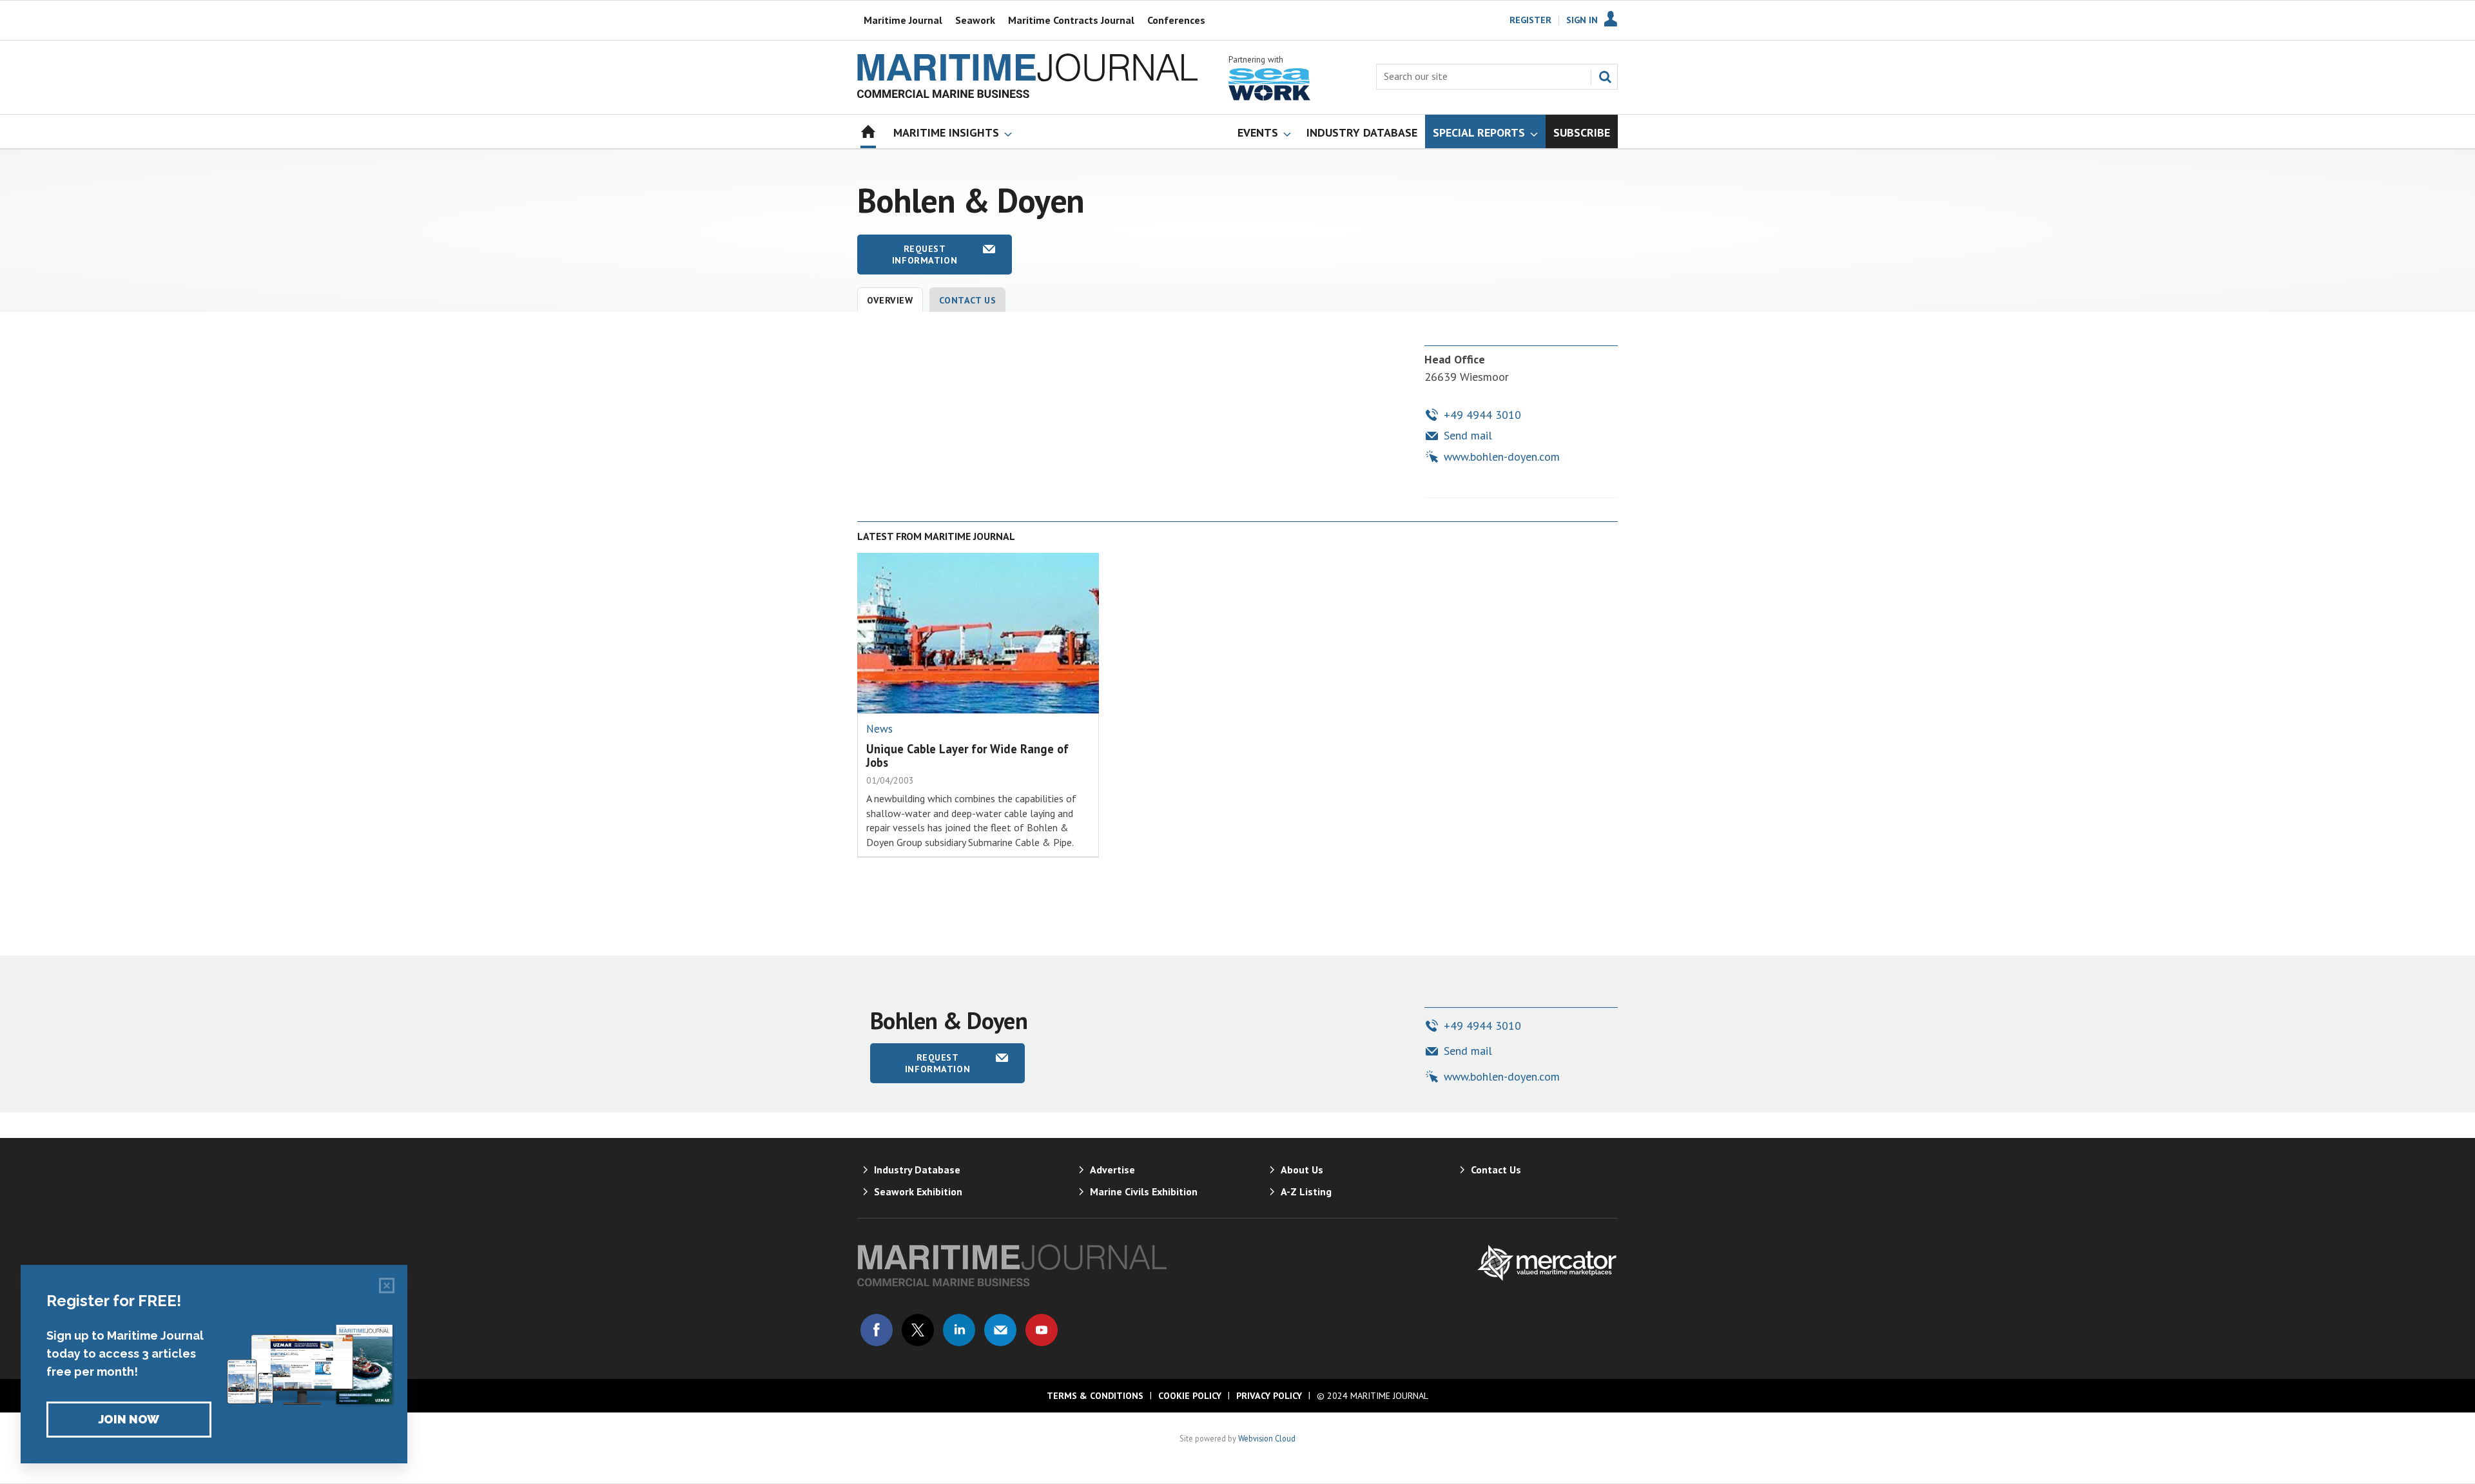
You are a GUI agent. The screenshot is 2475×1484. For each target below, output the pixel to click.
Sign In (1582, 20)
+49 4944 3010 (1482, 415)
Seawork (975, 20)
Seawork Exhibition (918, 1191)
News (879, 729)
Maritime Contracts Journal (1071, 20)
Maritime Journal (903, 20)
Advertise (1112, 1170)
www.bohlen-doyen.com (1502, 457)
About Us (1302, 1170)
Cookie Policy (1190, 1396)
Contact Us (968, 300)
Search (1605, 77)
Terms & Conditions (1095, 1396)
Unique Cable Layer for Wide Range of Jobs (967, 756)
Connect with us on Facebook (877, 1330)
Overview (890, 300)
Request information (925, 255)
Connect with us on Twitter (918, 1330)
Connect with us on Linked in (959, 1330)
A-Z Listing (1306, 1191)
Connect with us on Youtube (1042, 1330)
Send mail (1468, 435)
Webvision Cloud (1267, 1438)
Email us (1000, 1330)
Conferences (1176, 20)
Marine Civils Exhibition (1144, 1191)
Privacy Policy (1269, 1396)
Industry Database (917, 1170)
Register (1530, 20)
